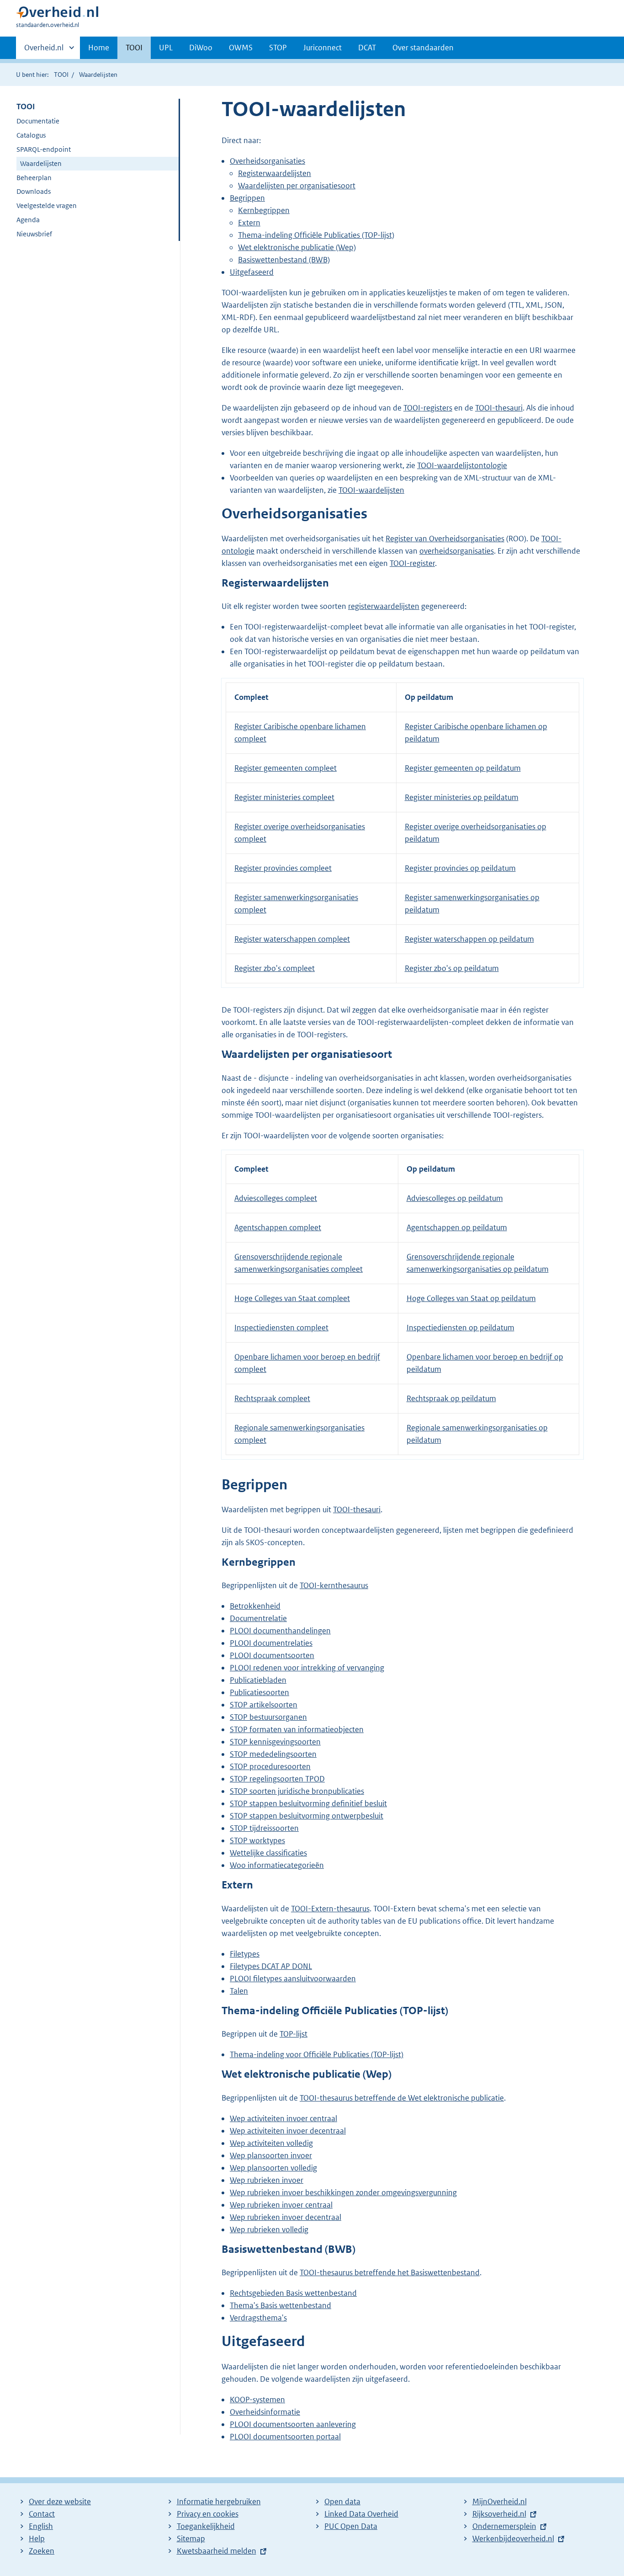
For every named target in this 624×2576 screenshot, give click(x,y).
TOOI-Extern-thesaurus (330, 1909)
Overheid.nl (44, 51)
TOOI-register (412, 563)
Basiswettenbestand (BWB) (284, 260)
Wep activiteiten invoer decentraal (288, 2131)
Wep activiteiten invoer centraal (283, 2118)
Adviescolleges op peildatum (455, 1198)
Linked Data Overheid (361, 2514)
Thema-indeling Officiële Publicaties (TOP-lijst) (316, 235)
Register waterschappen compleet (292, 939)
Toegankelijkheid (206, 2526)
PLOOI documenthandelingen (280, 1631)
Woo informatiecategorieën (277, 1865)
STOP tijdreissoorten (264, 1828)
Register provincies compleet (283, 868)
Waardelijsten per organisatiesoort (297, 186)
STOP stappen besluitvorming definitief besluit (308, 1803)
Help (37, 2539)
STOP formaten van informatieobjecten (297, 1729)
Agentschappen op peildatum (457, 1227)
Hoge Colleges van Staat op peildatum (471, 1298)
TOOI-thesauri (499, 408)
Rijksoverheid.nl (499, 2514)
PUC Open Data (351, 2526)
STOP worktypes (257, 1840)
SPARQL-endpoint (44, 149)
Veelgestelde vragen (47, 205)
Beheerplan (34, 178)
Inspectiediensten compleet (281, 1328)
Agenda (28, 220)
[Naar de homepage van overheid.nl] (57, 14)
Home (99, 48)
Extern (249, 223)
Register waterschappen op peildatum (469, 939)
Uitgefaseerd (252, 272)
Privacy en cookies (208, 2514)
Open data (342, 2501)
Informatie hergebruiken (219, 2501)
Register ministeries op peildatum (462, 797)
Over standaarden (423, 48)
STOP (278, 48)
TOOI (134, 48)
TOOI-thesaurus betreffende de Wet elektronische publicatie (402, 2098)
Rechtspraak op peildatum (451, 1398)
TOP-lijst (293, 2034)
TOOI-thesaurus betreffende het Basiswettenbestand (390, 2272)
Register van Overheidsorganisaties (445, 539)
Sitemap (191, 2539)
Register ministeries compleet (284, 797)
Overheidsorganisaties (267, 161)
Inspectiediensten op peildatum (460, 1328)
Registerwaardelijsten (275, 173)
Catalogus (31, 135)
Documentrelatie (258, 1618)
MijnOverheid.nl (500, 2501)
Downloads (34, 191)
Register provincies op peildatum (460, 868)
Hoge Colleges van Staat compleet (292, 1298)
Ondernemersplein (504, 2526)
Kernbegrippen (264, 210)
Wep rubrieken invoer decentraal (286, 2217)
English (41, 2526)
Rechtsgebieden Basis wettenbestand (293, 2293)
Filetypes (245, 1954)
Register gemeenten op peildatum (463, 768)
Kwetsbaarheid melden (217, 2551)
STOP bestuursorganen (268, 1717)
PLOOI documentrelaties (271, 1643)
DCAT (367, 48)
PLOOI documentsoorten (272, 1655)
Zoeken (42, 2551)
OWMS (241, 48)
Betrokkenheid (255, 1606)
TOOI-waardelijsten (371, 490)
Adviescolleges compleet (276, 1198)
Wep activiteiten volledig (271, 2143)
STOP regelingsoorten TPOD (277, 1779)
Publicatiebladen (258, 1680)
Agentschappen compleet (278, 1227)
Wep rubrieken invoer (267, 2180)
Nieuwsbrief (34, 234)
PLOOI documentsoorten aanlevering (293, 2424)
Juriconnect (323, 48)
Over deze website (60, 2501)
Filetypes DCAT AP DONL (271, 1966)
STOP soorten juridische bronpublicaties (297, 1791)
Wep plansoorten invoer (271, 2155)
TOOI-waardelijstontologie (462, 465)
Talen (239, 1991)
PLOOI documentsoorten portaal (285, 2437)
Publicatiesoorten (259, 1692)
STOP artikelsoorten (264, 1705)
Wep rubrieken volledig (269, 2229)
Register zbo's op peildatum (452, 968)
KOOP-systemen (257, 2400)
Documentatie (38, 121)
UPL (166, 48)
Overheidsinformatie (265, 2412)
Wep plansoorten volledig (273, 2168)
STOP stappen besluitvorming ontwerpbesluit (307, 1816)
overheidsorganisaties (457, 551)
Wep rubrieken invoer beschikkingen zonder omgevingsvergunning (343, 2192)
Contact (42, 2514)
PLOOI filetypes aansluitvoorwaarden (293, 1979)
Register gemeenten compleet (286, 768)
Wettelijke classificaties (268, 1853)
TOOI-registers (428, 408)
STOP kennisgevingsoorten (275, 1742)
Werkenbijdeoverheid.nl (513, 2539)
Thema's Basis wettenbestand (280, 2305)
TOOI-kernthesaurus (334, 1585)
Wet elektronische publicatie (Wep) (297, 247)
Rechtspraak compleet (272, 1398)
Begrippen (247, 198)
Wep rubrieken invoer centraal (281, 2205)
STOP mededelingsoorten (273, 1754)
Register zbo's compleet (275, 968)
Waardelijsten (41, 163)
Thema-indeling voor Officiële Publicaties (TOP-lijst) (317, 2054)
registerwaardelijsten (384, 606)
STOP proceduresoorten (270, 1766)
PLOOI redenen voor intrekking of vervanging (307, 1668)
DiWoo (201, 48)
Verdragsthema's (258, 2318)
